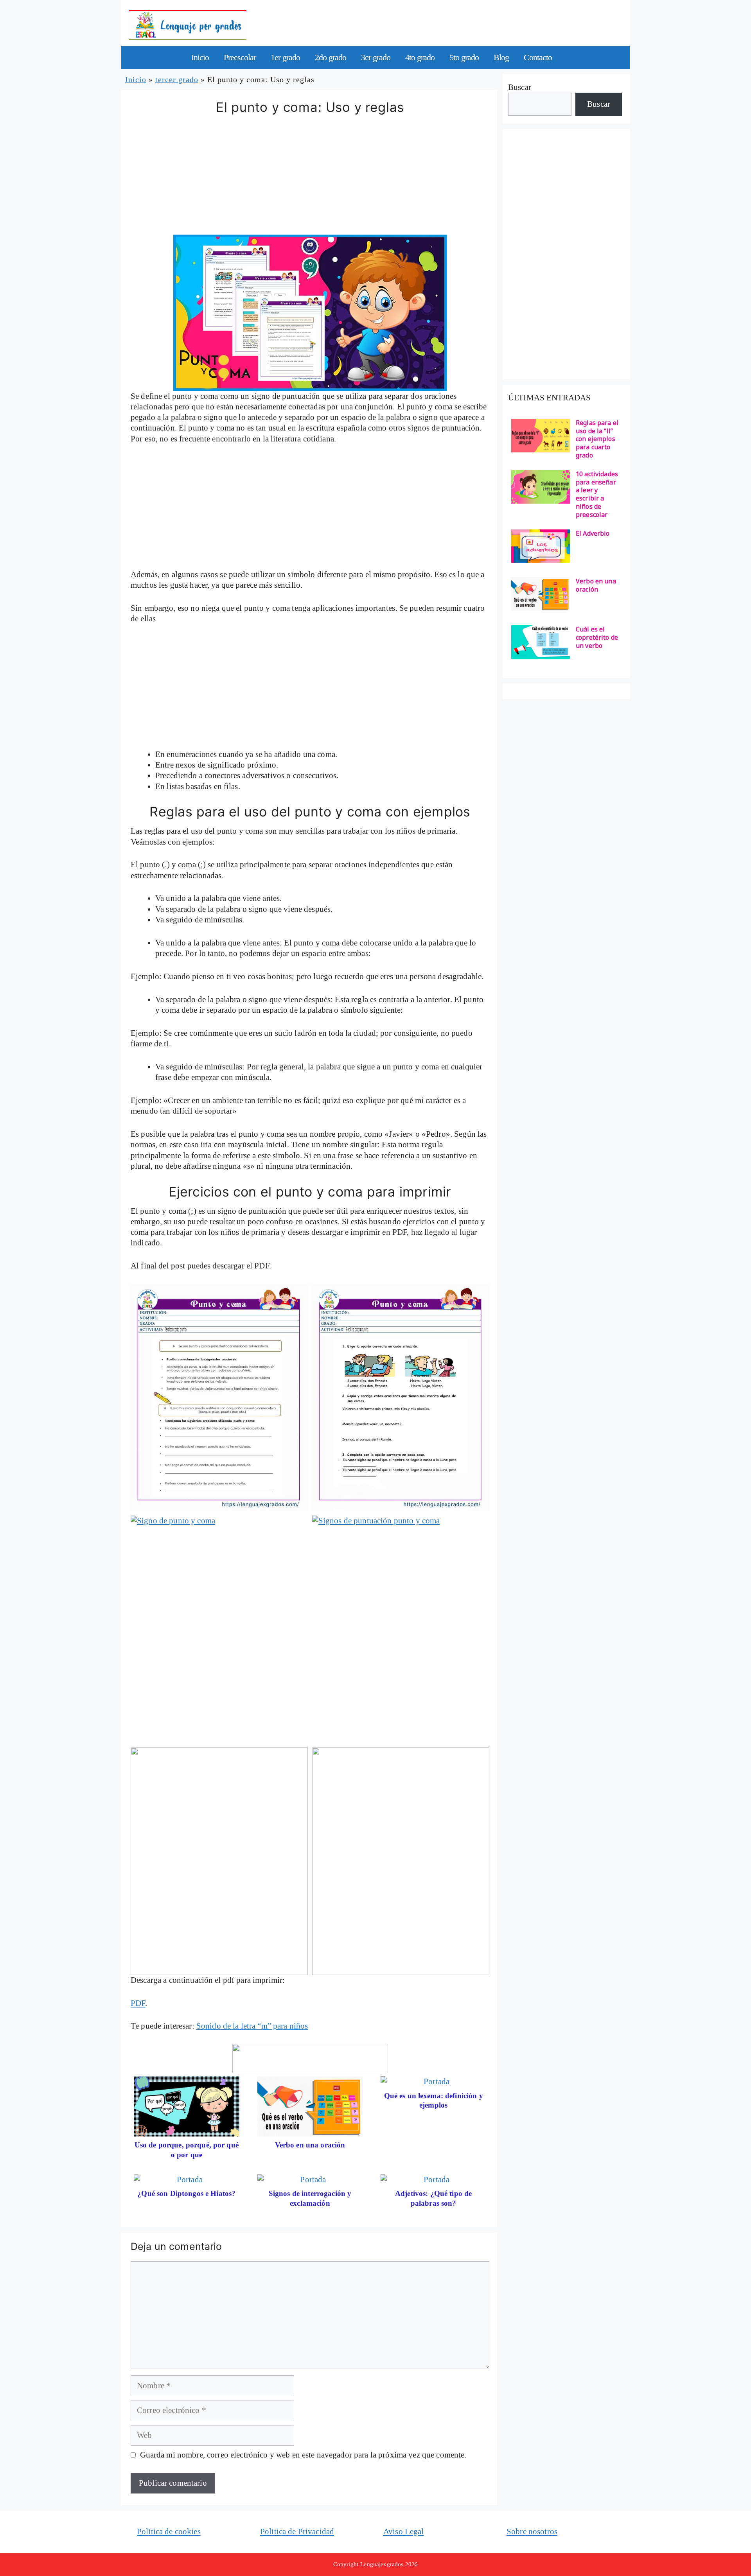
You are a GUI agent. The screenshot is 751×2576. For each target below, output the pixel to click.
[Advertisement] (310, 177)
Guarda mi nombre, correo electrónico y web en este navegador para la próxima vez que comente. (303, 2455)
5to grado (464, 57)
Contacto (538, 57)
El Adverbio (593, 534)
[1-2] (219, 1861)
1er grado (285, 57)
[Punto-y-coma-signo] (401, 1397)
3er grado (376, 57)
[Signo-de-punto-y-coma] (219, 1629)
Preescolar (240, 57)
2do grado (331, 57)
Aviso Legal (404, 2531)
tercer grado (177, 79)
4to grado (420, 57)
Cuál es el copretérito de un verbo (597, 637)
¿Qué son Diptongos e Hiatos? (186, 2193)
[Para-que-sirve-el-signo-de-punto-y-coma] (219, 1397)
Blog (501, 57)
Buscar (520, 87)
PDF (138, 2003)
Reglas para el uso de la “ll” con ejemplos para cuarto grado (597, 439)
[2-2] (401, 1861)
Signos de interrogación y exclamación (310, 2198)
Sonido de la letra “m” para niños (252, 2026)
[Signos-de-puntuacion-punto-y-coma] (401, 1629)
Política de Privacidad (297, 2531)
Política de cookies (169, 2531)
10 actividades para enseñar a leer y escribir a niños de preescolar (597, 494)
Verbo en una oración (310, 2145)
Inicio (200, 57)
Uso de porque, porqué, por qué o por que (187, 2150)
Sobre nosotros (532, 2531)
